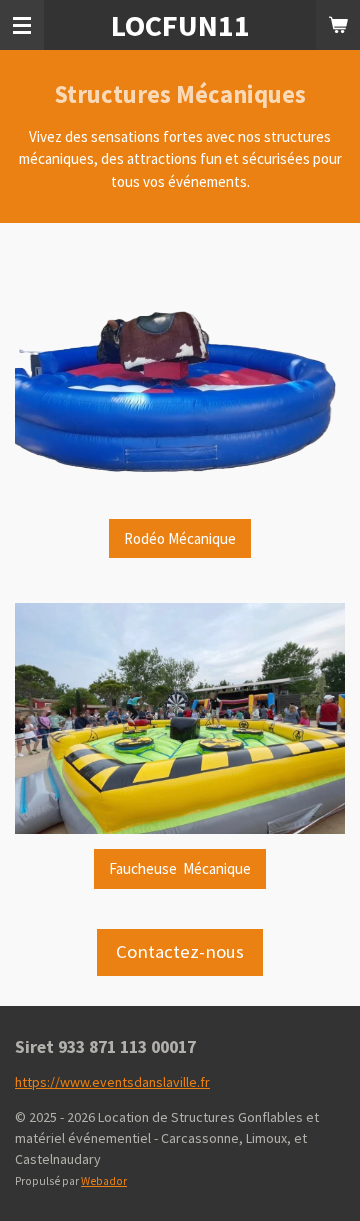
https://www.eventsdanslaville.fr (112, 1082)
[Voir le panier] (338, 25)
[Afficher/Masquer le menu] (22, 25)
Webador (104, 1181)
